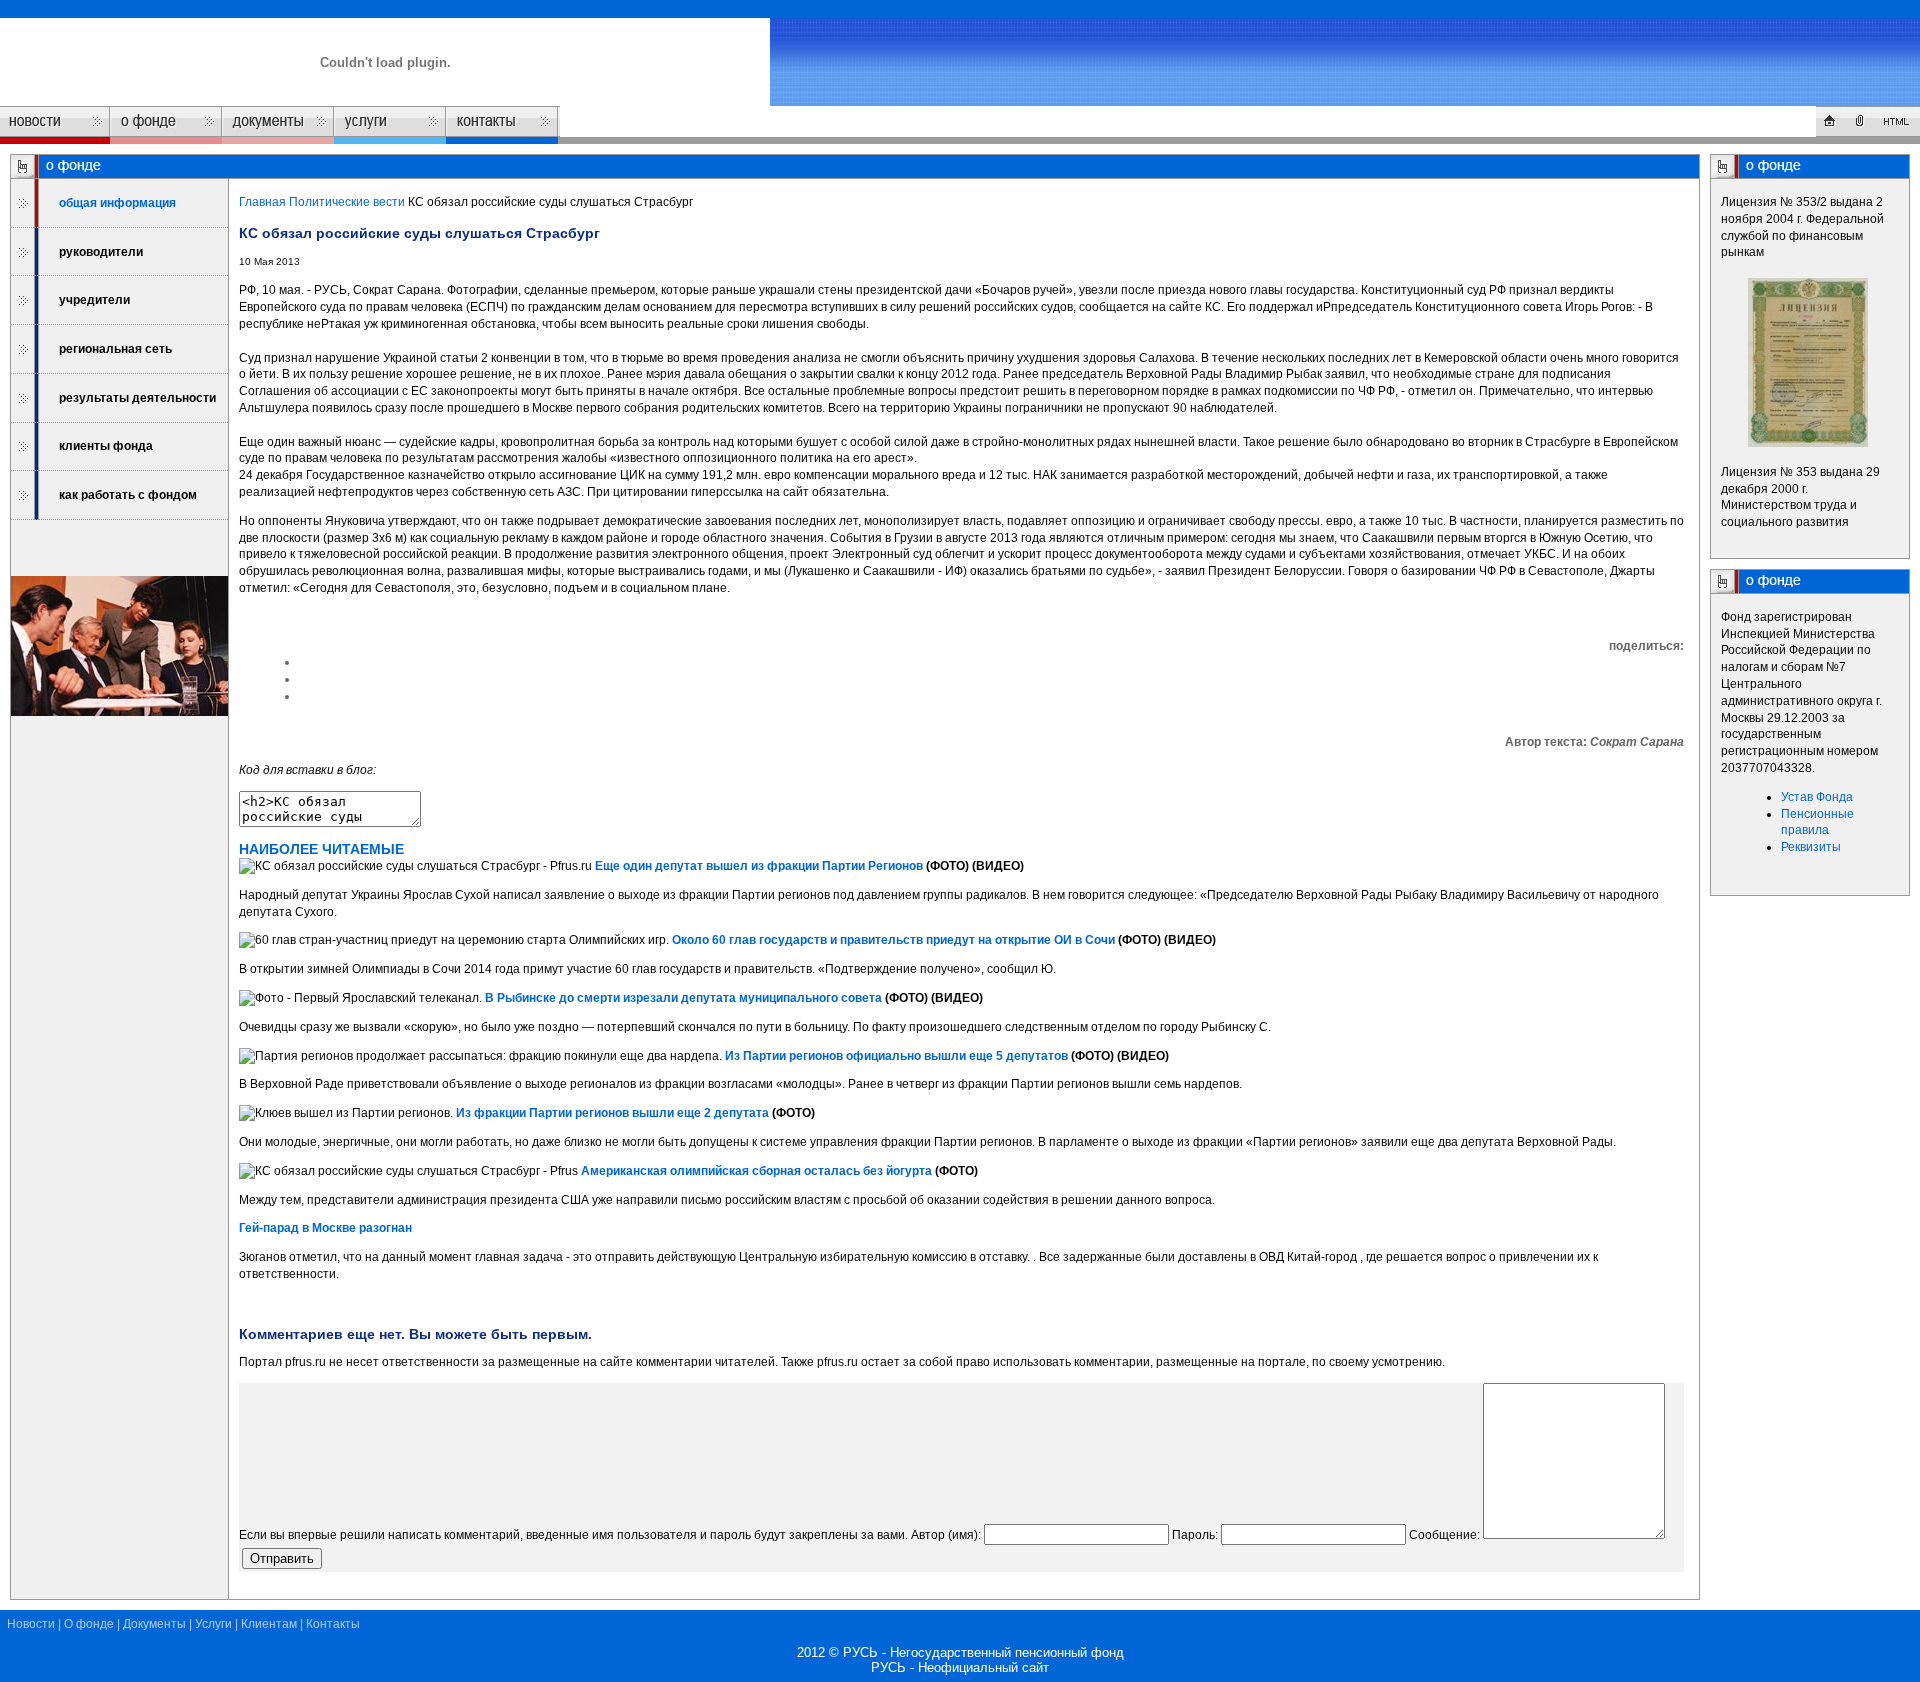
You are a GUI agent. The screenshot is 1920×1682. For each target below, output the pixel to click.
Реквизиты (1811, 847)
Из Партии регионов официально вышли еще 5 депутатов (896, 1056)
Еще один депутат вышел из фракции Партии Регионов (759, 866)
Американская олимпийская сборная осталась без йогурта (756, 1171)
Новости (31, 1624)
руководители (101, 252)
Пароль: (1195, 1535)
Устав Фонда (1817, 797)
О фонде (89, 1624)
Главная (262, 202)
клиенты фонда (106, 446)
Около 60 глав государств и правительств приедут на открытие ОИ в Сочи (893, 940)
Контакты (333, 1624)
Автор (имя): (946, 1535)
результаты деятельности (137, 398)
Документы (154, 1624)
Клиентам (269, 1624)
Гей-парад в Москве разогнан (325, 1228)
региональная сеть (115, 349)
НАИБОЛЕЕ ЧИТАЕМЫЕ (321, 849)
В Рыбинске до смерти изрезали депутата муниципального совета (683, 998)
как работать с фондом (128, 495)
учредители (94, 300)
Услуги (213, 1624)
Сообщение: (1444, 1535)
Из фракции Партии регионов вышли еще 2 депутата (612, 1113)
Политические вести (347, 202)
